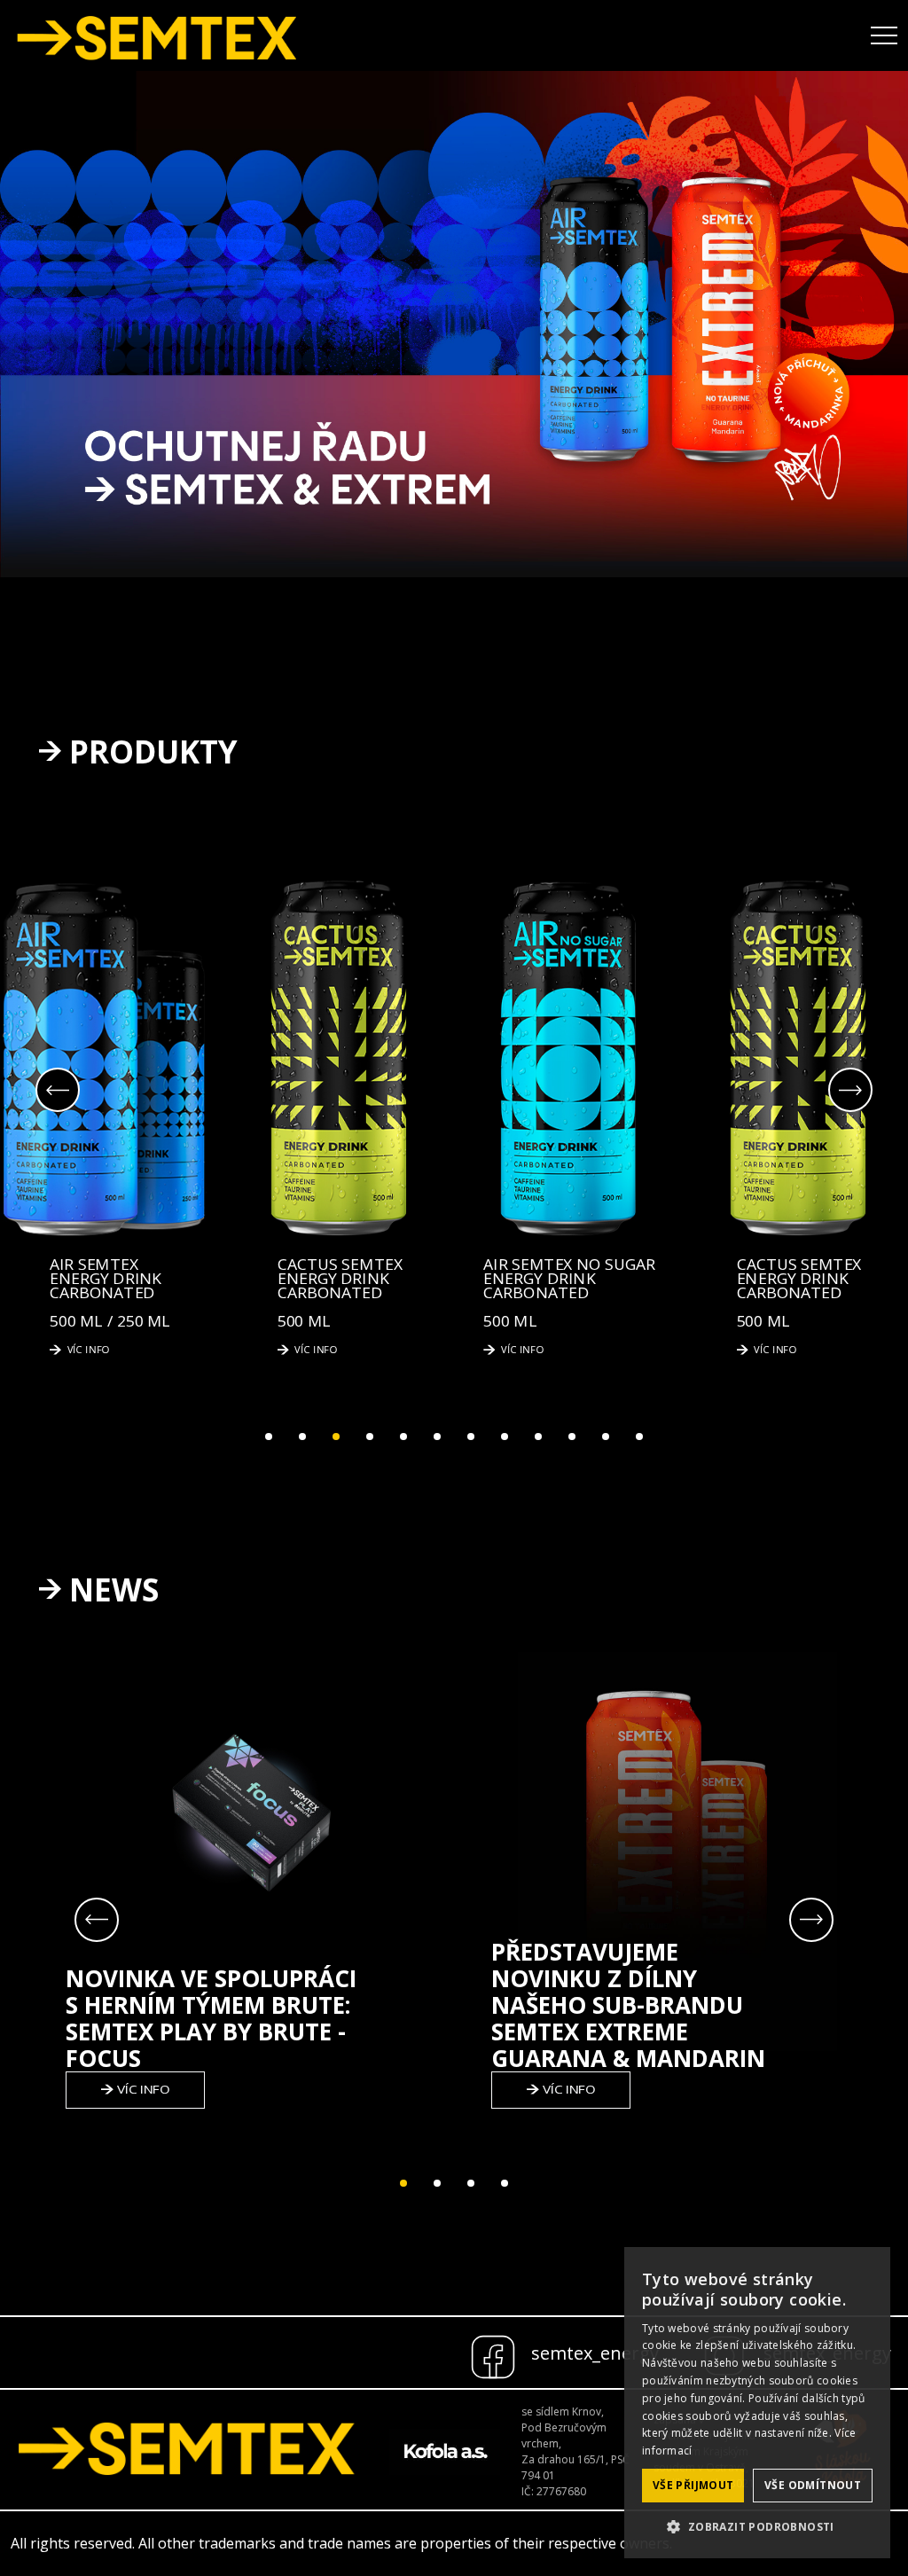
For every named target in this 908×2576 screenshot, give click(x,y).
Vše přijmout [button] (693, 2485)
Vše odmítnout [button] (813, 2485)
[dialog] (757, 2403)
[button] (757, 2527)
